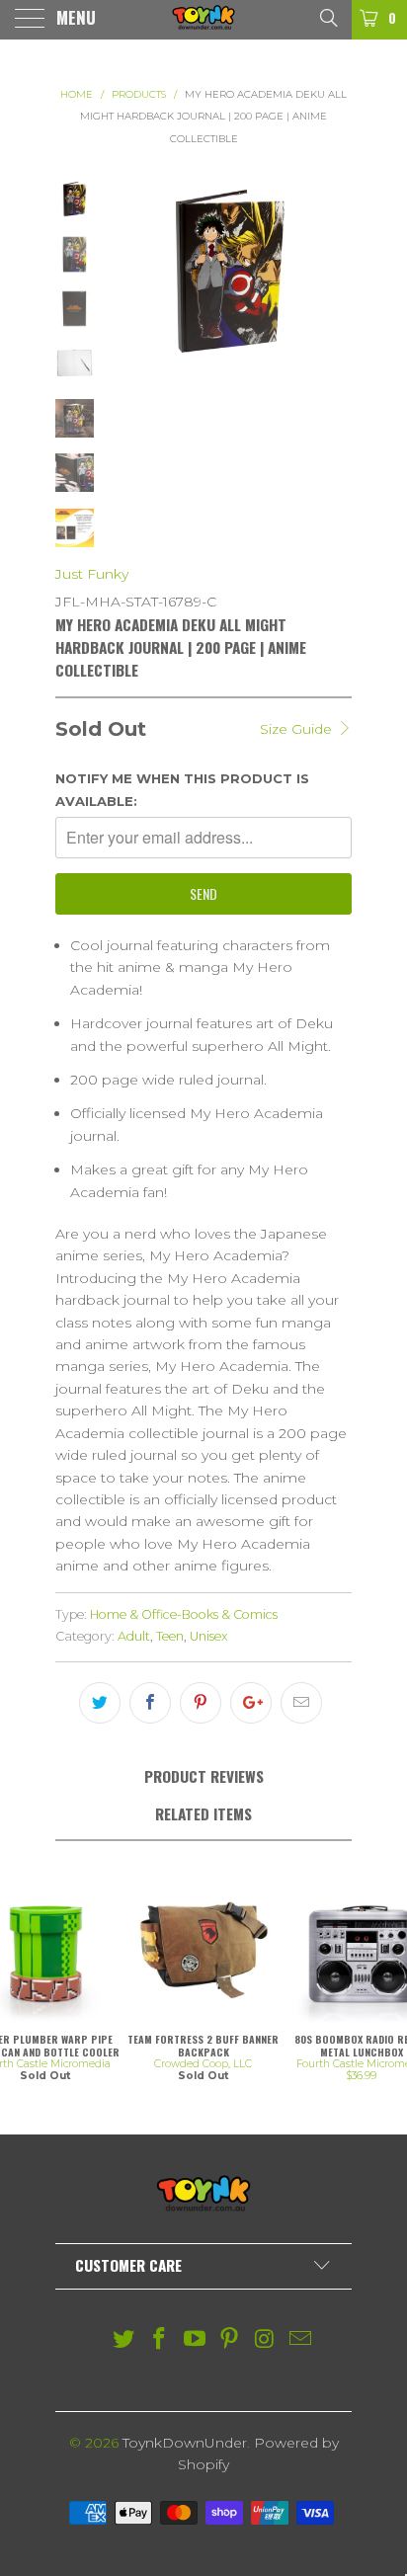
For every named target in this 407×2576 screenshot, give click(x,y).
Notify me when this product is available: (182, 789)
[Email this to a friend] (301, 1703)
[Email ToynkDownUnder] (300, 2340)
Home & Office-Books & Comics (184, 1614)
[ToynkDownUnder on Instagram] (266, 2340)
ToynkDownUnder (185, 2443)
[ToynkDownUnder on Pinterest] (230, 2340)
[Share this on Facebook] (150, 1703)
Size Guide (298, 729)
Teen (170, 1636)
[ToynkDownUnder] (203, 20)
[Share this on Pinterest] (201, 1703)
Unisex (209, 1636)
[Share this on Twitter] (100, 1703)
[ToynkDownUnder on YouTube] (195, 2340)
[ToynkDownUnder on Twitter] (124, 2340)
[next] (333, 271)
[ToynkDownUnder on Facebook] (160, 2340)
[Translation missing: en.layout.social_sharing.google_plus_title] (251, 1703)
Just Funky (92, 574)
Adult (134, 1636)
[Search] (327, 17)
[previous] (127, 271)
